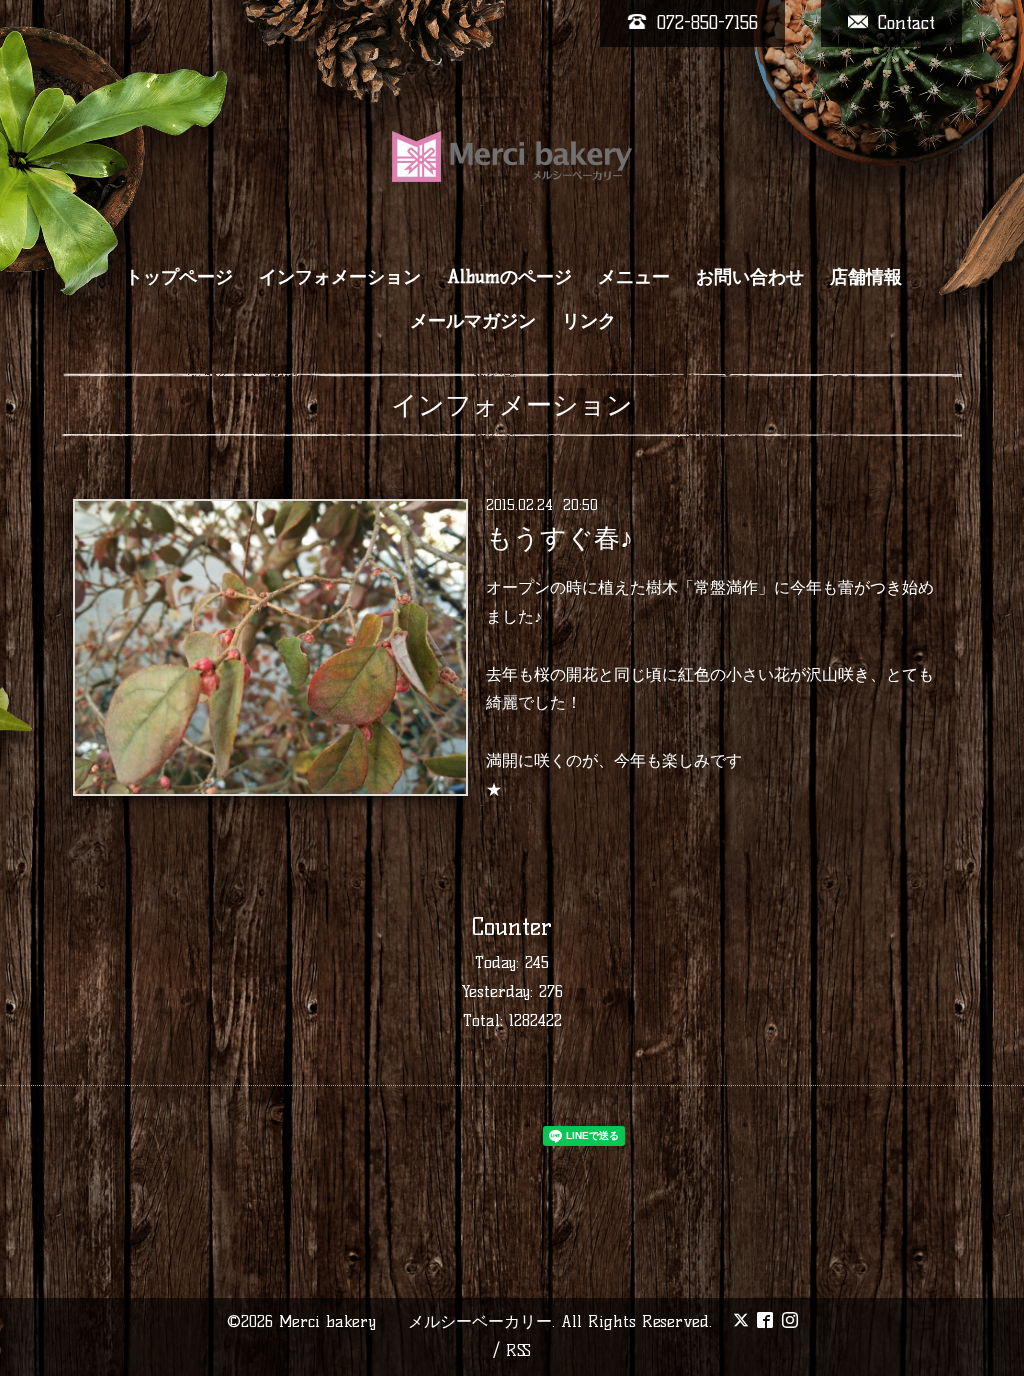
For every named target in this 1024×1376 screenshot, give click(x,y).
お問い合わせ (750, 277)
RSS (518, 1350)
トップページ (179, 277)
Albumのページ (509, 277)
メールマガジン (473, 321)
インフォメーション (340, 277)
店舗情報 (866, 277)
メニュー (634, 277)
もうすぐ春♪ (559, 538)
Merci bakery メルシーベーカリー (415, 1321)
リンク (589, 321)
